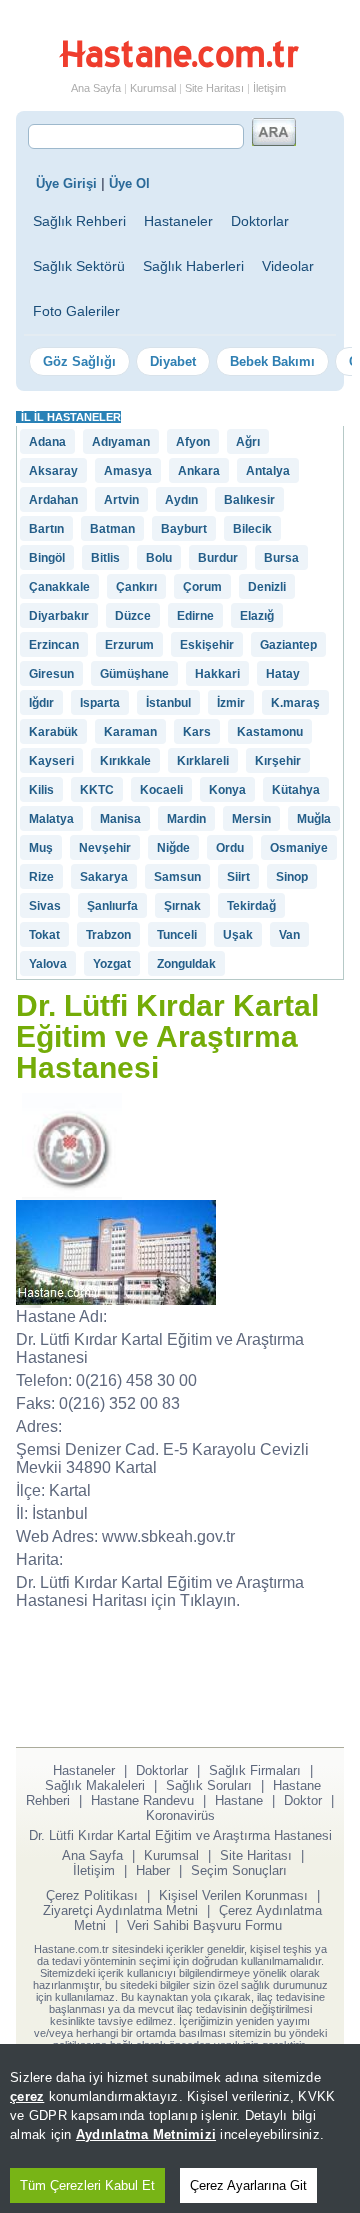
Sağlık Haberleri (193, 266)
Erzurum (129, 645)
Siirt (238, 877)
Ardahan (53, 500)
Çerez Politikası (92, 1895)
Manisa (120, 819)
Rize (41, 877)
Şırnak (182, 906)
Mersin (251, 819)
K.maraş (295, 703)
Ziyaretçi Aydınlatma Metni (120, 1910)
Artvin (121, 500)
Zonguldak (186, 964)
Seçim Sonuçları (239, 1870)
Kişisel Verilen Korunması (233, 1895)
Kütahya (296, 790)
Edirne (195, 616)
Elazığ (257, 616)
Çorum (202, 587)
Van (289, 935)
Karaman (130, 732)
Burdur (218, 558)
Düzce (133, 616)
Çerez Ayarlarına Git (248, 2185)
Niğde (173, 848)
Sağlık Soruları (209, 1785)
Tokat (44, 935)
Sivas (45, 906)
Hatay (283, 674)
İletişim (269, 88)
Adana (47, 442)
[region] (180, 2128)
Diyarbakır (59, 616)
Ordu (230, 848)
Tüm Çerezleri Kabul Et (87, 2185)
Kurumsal (153, 88)
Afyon (193, 442)
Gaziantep (288, 645)
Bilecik (252, 529)
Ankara (199, 471)
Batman (112, 529)
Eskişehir (207, 645)
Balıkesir (249, 500)
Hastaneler (178, 221)
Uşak (238, 935)
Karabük (53, 732)
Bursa (281, 558)
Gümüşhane (134, 674)
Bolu (159, 558)
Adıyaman (121, 442)
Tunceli (177, 935)
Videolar (288, 266)
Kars (197, 732)
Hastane (239, 1800)
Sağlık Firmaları (255, 1770)
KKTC (97, 790)
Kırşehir (278, 761)
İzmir (231, 703)
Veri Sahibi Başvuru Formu (204, 1925)
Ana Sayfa (96, 88)
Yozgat (112, 964)
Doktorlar (260, 221)
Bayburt (184, 529)
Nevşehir (105, 848)
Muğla (314, 819)
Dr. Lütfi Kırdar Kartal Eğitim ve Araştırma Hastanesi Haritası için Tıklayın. (160, 1591)
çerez (27, 2096)
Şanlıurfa (112, 906)
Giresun (51, 674)
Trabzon (108, 935)
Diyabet (173, 361)
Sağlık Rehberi (79, 221)
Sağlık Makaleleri (95, 1785)
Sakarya (104, 877)
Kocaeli (161, 790)
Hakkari (217, 674)
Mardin (186, 819)
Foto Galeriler (76, 311)
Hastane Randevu (142, 1800)
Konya (227, 790)
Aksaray (53, 471)
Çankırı (136, 587)
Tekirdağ (251, 906)
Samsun (177, 877)
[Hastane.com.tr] (179, 64)
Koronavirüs (180, 1815)
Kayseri (51, 761)
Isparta (100, 703)
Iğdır (41, 703)
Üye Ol (129, 183)
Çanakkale (59, 587)
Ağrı (248, 442)
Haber (153, 1870)
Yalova (48, 964)
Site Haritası (214, 88)
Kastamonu (270, 732)
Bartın (46, 529)
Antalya (268, 471)
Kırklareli (203, 761)
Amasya (128, 471)
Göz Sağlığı (79, 361)
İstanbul (168, 703)
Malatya (51, 819)
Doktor (303, 1800)
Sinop (292, 877)
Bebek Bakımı (272, 361)
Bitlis (105, 558)
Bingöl (47, 558)
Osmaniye (299, 848)
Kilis (41, 790)
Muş (41, 848)
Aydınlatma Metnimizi (146, 2134)
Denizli (267, 587)
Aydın (181, 500)
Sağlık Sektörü (79, 266)
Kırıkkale (125, 761)
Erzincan (54, 645)
